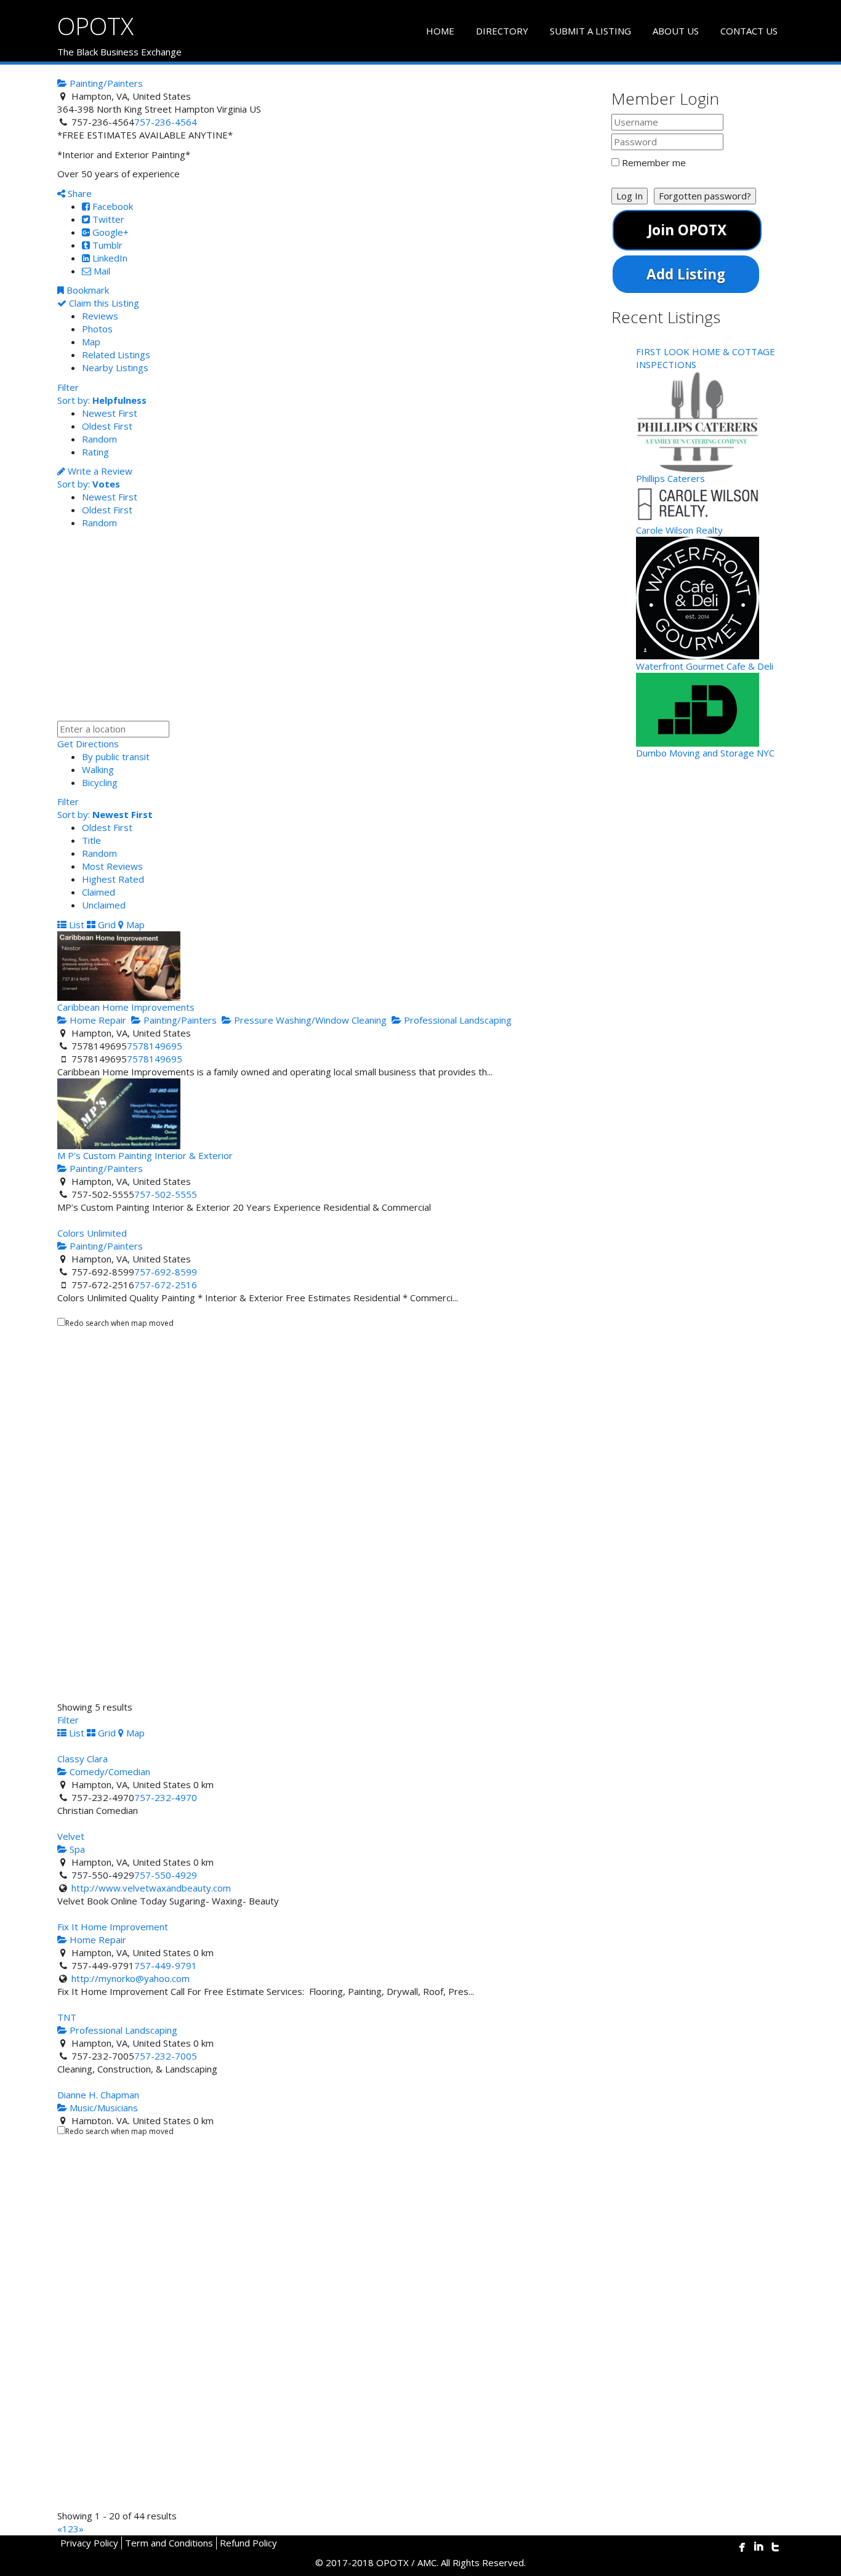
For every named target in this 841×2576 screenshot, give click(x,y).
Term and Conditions (169, 2543)
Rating (95, 452)
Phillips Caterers (670, 478)
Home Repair (97, 1020)
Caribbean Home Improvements (126, 1007)
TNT (67, 2017)
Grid (106, 925)
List (75, 925)
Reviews (100, 316)
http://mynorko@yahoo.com (131, 1978)
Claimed (99, 892)
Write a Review (99, 471)
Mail (101, 271)
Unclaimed (104, 905)
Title (91, 840)
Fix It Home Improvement (113, 1927)
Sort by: (102, 400)
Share (78, 193)
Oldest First (107, 426)
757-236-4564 (166, 122)
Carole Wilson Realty (679, 530)
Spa (76, 1849)
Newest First (110, 413)
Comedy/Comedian (109, 1772)
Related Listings (116, 355)
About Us (676, 31)
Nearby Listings (115, 367)
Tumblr (106, 245)
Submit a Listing (590, 31)
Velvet (71, 1836)
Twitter (107, 219)
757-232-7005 (166, 2056)
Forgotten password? (705, 196)
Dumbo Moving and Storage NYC (705, 753)
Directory (502, 31)
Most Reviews (112, 866)
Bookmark (87, 290)
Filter (68, 387)
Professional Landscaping (457, 1020)
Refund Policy (248, 2543)
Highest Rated (113, 879)
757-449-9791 (166, 1965)
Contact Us (749, 31)
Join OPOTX (687, 230)
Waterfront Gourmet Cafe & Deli (705, 666)
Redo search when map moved (119, 1323)
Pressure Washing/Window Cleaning (309, 1020)
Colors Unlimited (92, 1233)
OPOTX (95, 26)
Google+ (109, 232)
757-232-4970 (166, 1797)
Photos (97, 329)
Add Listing (686, 274)
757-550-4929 (166, 1875)
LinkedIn (109, 258)
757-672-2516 (166, 1285)
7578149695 (155, 1046)
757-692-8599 (166, 1272)
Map (91, 342)
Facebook (111, 206)
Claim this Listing (103, 303)
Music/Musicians (103, 2108)
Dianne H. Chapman (98, 2095)
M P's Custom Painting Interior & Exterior (145, 1155)
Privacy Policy (89, 2543)
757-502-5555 (166, 1194)
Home (440, 31)
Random (99, 439)
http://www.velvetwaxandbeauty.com (151, 1888)
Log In (630, 196)
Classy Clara (82, 1759)
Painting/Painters (105, 83)
